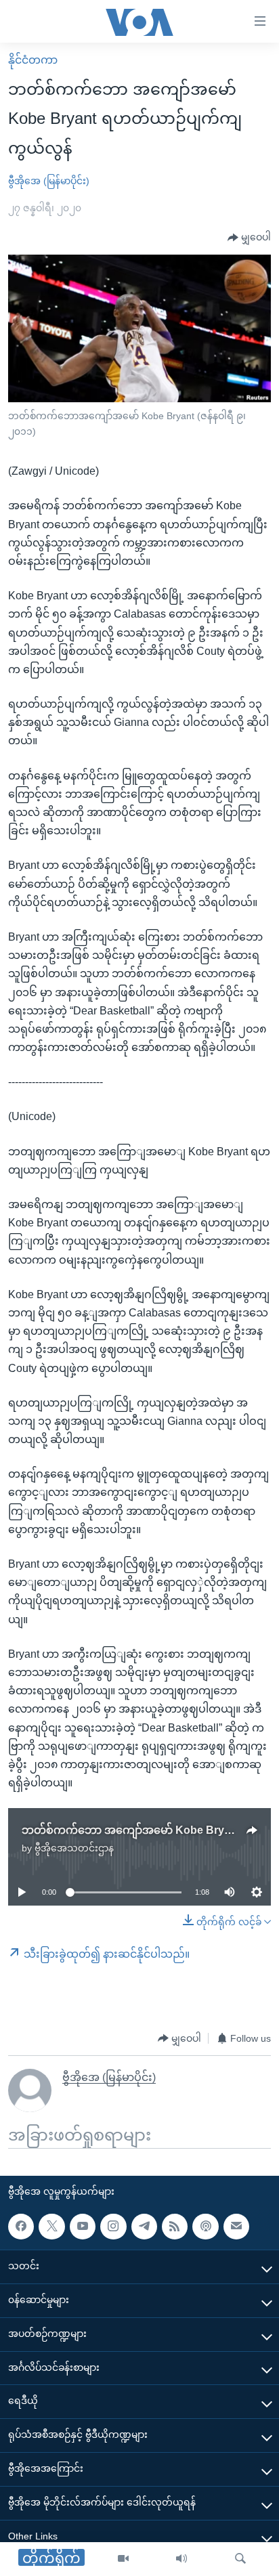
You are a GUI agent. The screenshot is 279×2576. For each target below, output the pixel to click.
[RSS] (175, 2227)
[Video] (123, 2559)
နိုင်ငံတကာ (33, 60)
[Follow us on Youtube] (83, 2227)
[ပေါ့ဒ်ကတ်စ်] (205, 2227)
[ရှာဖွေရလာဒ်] (240, 2559)
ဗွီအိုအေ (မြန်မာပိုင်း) (49, 181)
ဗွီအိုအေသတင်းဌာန (74, 1848)
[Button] (249, 238)
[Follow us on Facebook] (21, 2227)
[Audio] (181, 2559)
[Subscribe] (236, 2227)
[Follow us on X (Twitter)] (51, 2227)
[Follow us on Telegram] (144, 2227)
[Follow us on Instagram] (113, 2227)
